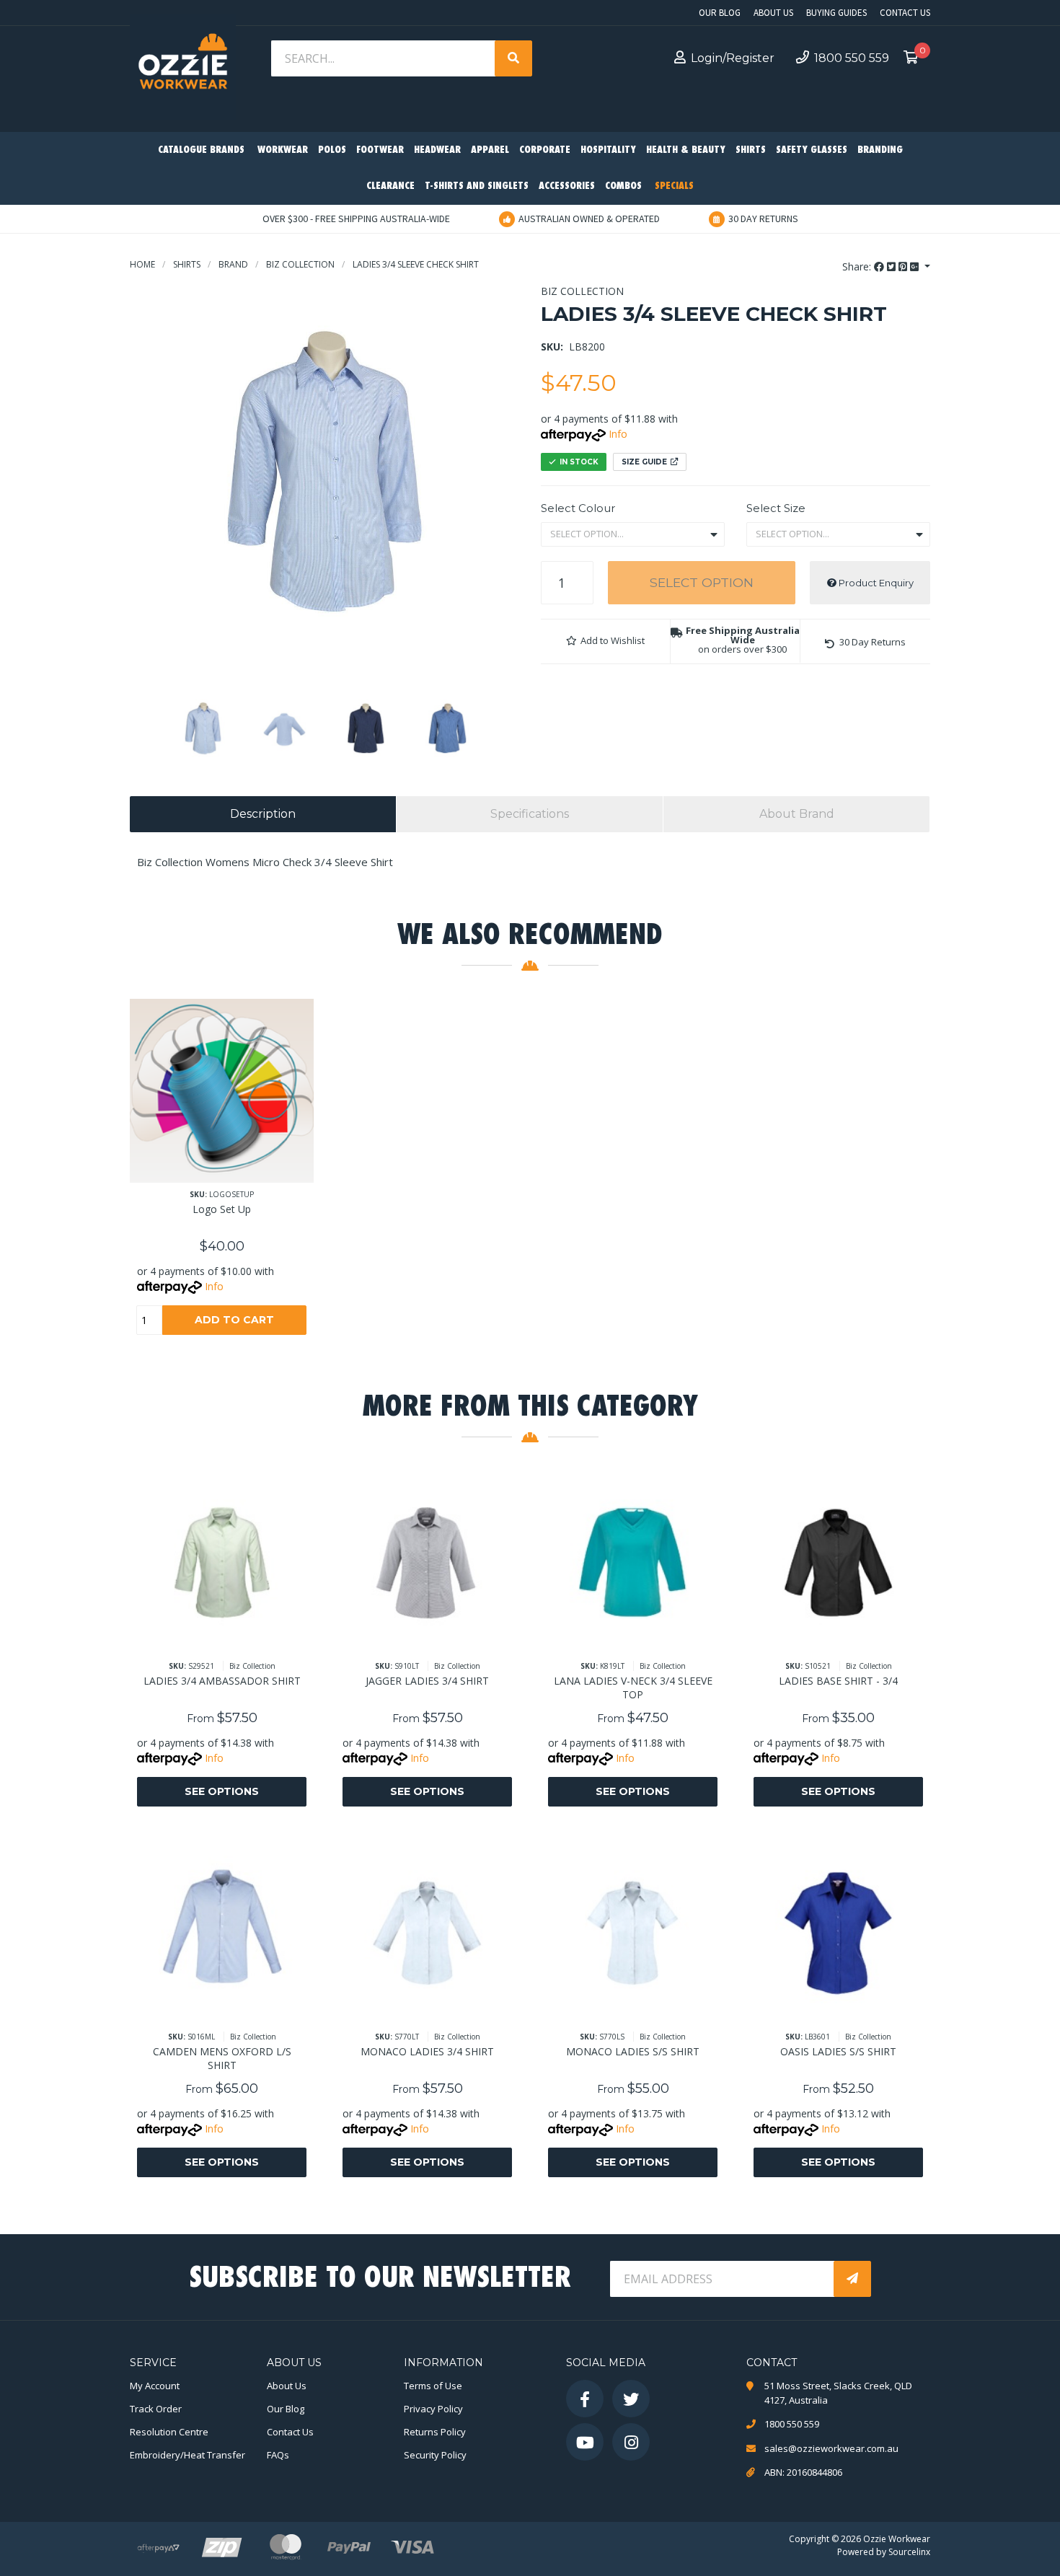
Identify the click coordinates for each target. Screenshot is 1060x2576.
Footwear (380, 150)
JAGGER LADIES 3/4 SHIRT (427, 1681)
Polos (332, 150)
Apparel (490, 150)
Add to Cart (234, 1320)
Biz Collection (582, 291)
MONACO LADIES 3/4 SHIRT (427, 2051)
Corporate (545, 150)
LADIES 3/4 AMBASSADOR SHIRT (222, 1681)
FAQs (278, 2455)
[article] (222, 1178)
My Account (155, 2386)
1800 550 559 (852, 58)
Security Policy (435, 2455)
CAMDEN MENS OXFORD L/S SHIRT (222, 2058)
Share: (858, 266)
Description (263, 814)
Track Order (156, 2409)
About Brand (797, 814)
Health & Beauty (686, 150)
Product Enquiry (875, 583)
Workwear (283, 150)
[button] (605, 641)
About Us (773, 13)
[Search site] (513, 58)
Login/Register (733, 58)
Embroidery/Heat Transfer (187, 2455)
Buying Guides (836, 13)
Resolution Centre (169, 2432)
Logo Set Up (222, 1209)
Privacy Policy (433, 2409)
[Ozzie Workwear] (183, 65)
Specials (674, 186)
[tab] (263, 814)
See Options (222, 1791)
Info (618, 434)
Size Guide (644, 462)
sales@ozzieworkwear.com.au (831, 2448)
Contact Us (905, 13)
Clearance (390, 186)
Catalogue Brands (201, 150)
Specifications (530, 814)
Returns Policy (435, 2432)
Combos (623, 186)
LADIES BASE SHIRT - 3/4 (838, 1681)
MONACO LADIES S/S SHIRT (633, 2051)
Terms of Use (433, 2386)
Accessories (567, 186)
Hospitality (608, 150)
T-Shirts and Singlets (477, 186)
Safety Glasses (812, 150)
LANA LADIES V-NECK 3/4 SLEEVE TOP (633, 1688)
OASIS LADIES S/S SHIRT (838, 2051)
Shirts (751, 150)
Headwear (437, 150)
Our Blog (720, 13)
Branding (880, 150)
